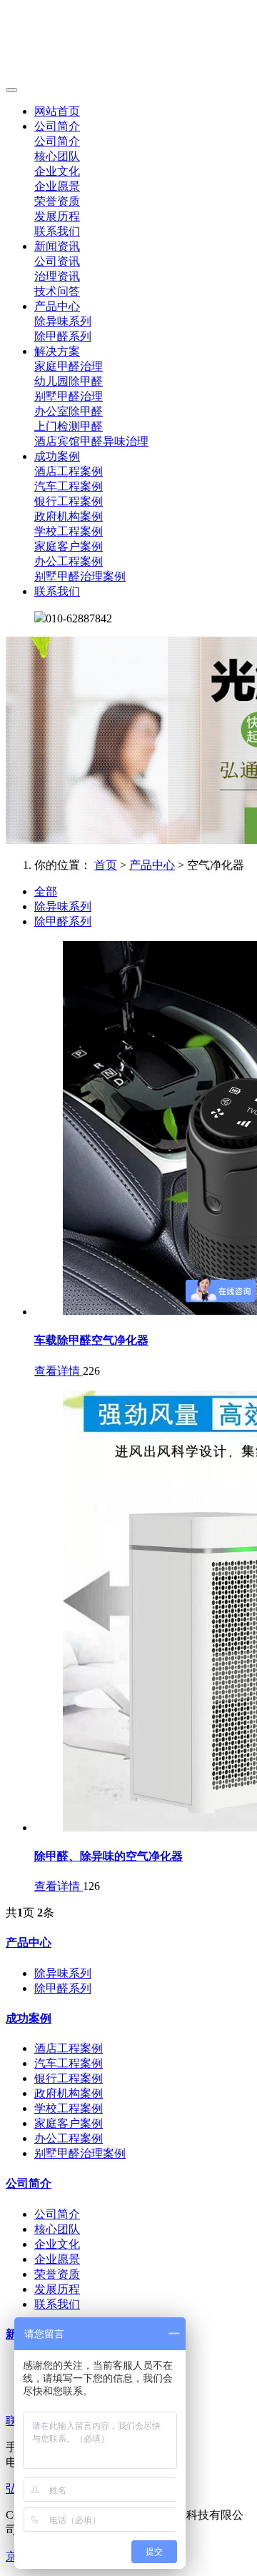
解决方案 (57, 351)
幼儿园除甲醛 (69, 381)
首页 (106, 865)
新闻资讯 (57, 246)
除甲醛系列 (63, 336)
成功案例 (57, 456)
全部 (46, 891)
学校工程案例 (69, 531)
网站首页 (57, 111)
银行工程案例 (69, 501)
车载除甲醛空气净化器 (91, 1340)
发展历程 (57, 216)
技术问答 (57, 291)
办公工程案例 (69, 561)
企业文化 (57, 171)
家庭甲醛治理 (69, 366)
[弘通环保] (128, 43)
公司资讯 (57, 261)
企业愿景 (57, 186)
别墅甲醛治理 (69, 396)
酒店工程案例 (69, 471)
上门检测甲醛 (69, 426)
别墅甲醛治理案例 (80, 576)
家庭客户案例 (69, 546)
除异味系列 (63, 321)
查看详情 (59, 1371)
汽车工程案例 (69, 486)
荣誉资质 (57, 201)
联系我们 (57, 231)
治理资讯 (57, 276)
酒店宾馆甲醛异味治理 (91, 441)
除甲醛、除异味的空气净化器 (109, 1856)
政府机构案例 (69, 516)
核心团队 (57, 156)
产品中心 (57, 306)
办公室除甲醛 (69, 411)
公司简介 (57, 126)
